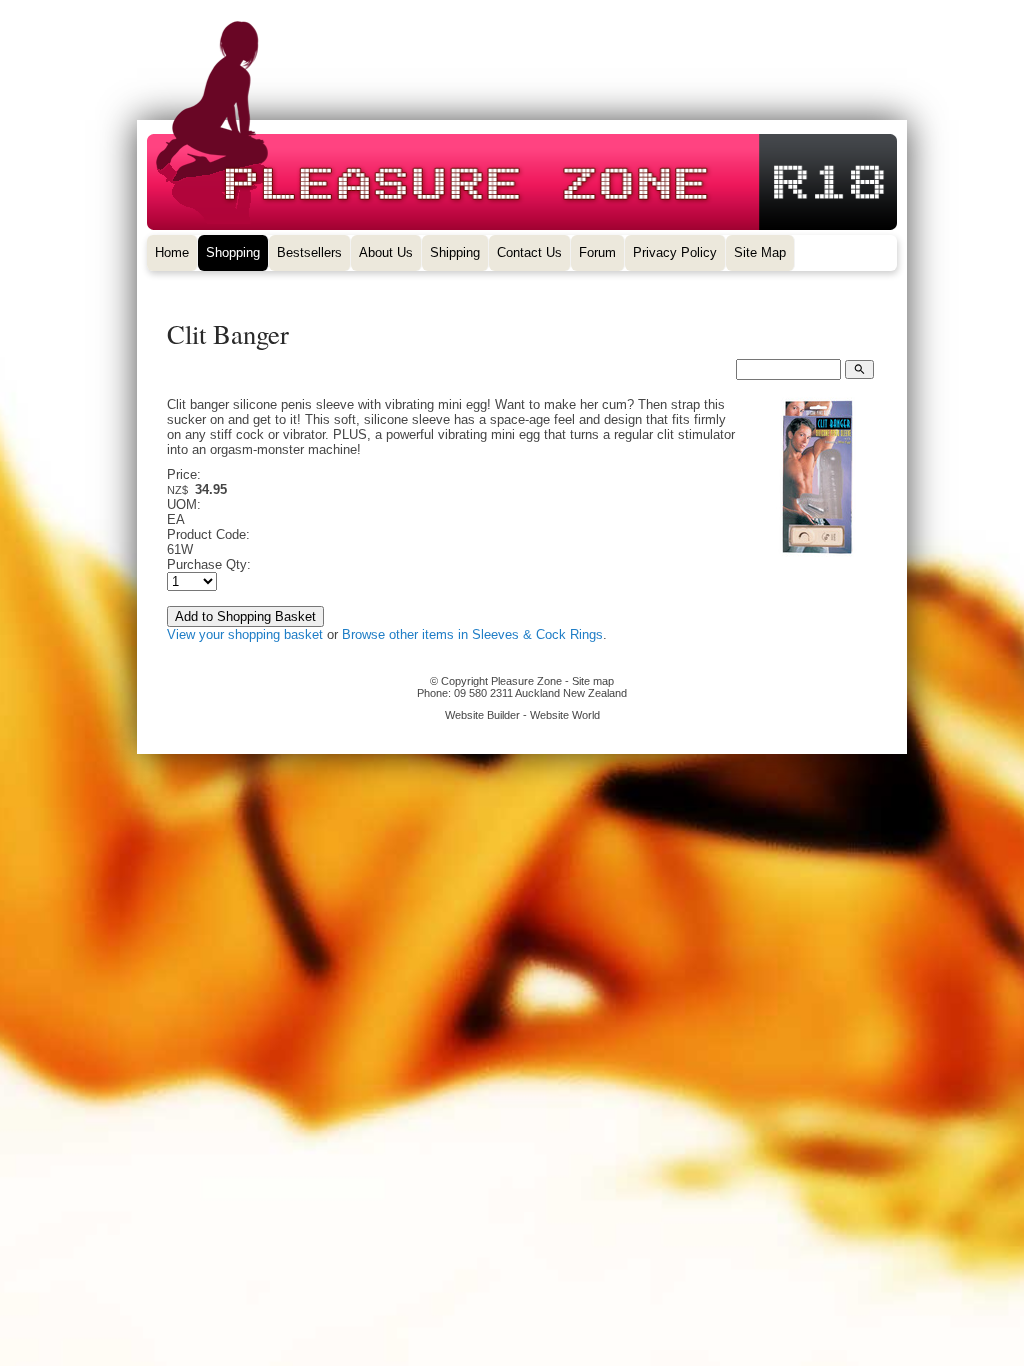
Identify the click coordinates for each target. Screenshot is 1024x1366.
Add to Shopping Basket (245, 616)
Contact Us (529, 252)
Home (172, 252)
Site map (593, 681)
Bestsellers (309, 252)
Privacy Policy (675, 252)
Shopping (233, 252)
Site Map (760, 252)
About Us (386, 252)
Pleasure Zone (526, 681)
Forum (597, 252)
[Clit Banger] (817, 552)
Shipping (455, 252)
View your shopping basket (245, 634)
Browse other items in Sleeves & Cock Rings (472, 634)
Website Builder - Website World (522, 715)
